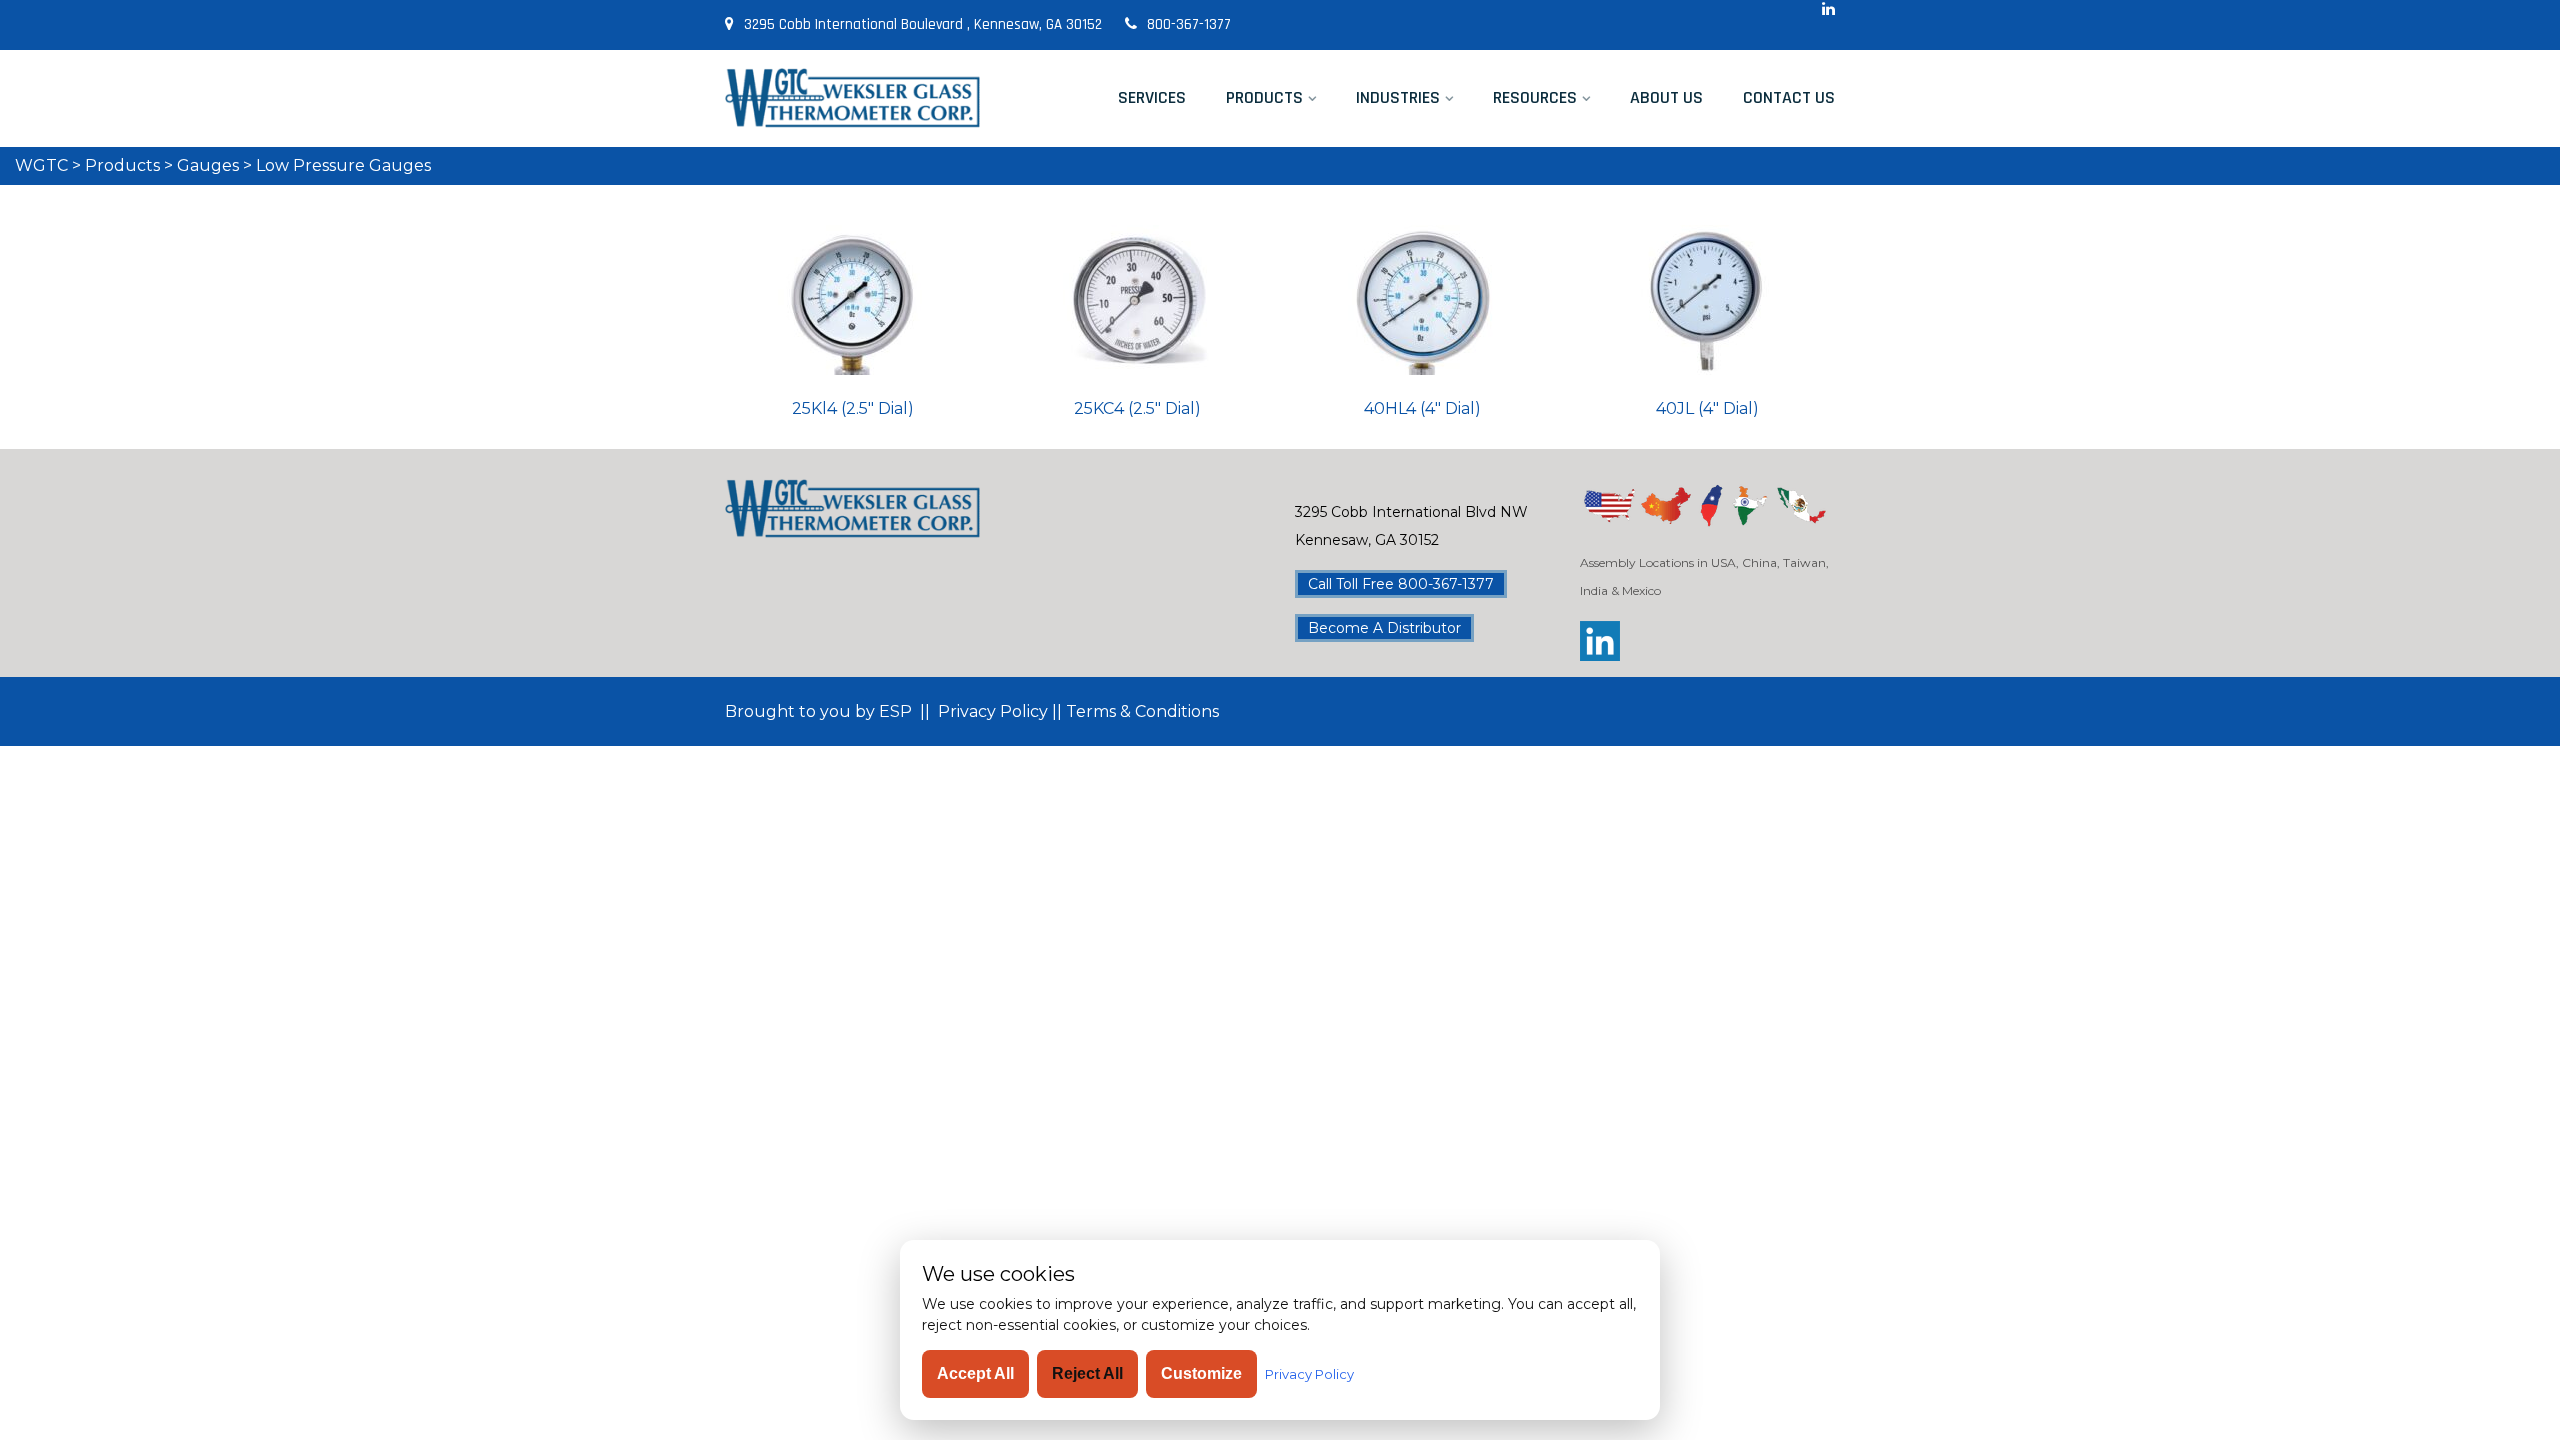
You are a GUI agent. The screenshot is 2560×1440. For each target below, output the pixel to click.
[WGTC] (852, 98)
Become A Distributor (1384, 628)
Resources (1535, 97)
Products (1264, 97)
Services (1152, 97)
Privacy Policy (1309, 1374)
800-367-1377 (1189, 24)
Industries (1398, 97)
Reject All (1087, 1373)
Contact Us (1789, 97)
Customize (1201, 1373)
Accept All (975, 1373)
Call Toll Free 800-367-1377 (1401, 584)
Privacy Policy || (1000, 711)
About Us (1666, 97)
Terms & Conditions (1140, 711)
